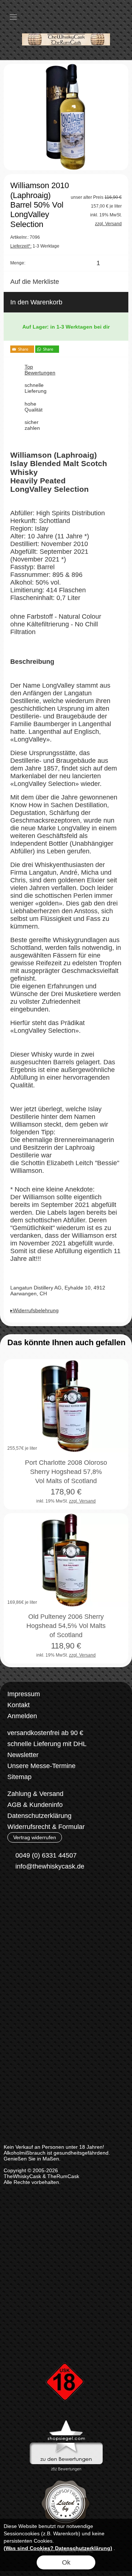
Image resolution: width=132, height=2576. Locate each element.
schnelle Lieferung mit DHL (47, 1744)
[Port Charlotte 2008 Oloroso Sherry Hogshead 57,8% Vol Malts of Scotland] (66, 1406)
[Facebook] (13, 1893)
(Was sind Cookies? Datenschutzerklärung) (58, 2548)
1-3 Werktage (35, 246)
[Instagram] (32, 1893)
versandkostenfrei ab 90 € (45, 1733)
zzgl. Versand (82, 1501)
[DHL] (17, 1922)
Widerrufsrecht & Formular (46, 1827)
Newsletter (23, 1755)
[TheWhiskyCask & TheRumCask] (66, 29)
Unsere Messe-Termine (41, 1766)
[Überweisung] (46, 1922)
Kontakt (19, 1705)
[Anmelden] (79, 17)
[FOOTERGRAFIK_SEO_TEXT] (66, 2350)
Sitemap (19, 1777)
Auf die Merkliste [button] (35, 282)
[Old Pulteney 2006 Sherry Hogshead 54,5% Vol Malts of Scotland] (66, 1560)
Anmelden (22, 1716)
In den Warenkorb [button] (36, 302)
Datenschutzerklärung (39, 1816)
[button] (13, 17)
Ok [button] (66, 2562)
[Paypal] (75, 1922)
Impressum (24, 1694)
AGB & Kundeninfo (35, 1805)
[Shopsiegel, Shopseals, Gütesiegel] (66, 2422)
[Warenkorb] (106, 17)
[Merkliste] (92, 17)
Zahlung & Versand (35, 1794)
